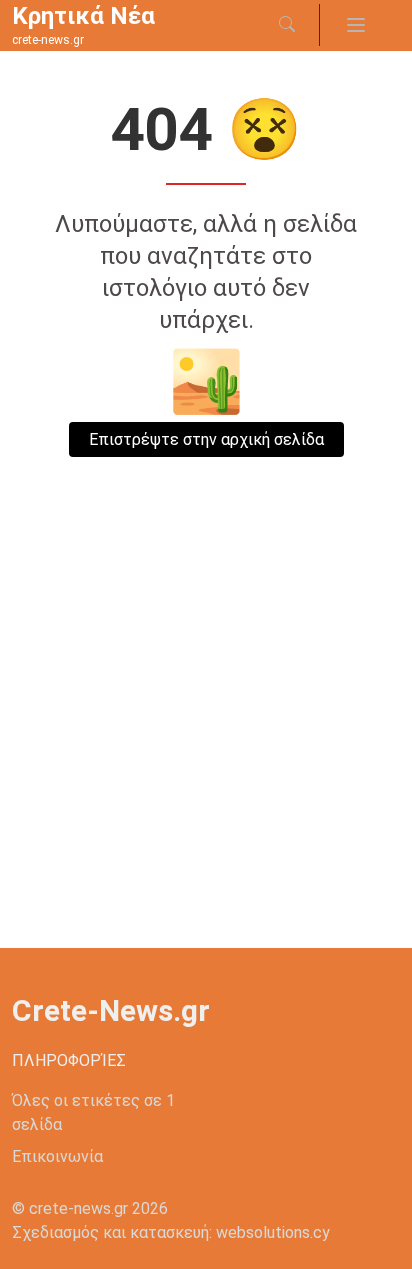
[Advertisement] (206, 732)
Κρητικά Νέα (83, 16)
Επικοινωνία (57, 1156)
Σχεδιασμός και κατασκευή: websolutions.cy (171, 1232)
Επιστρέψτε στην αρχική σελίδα (206, 439)
